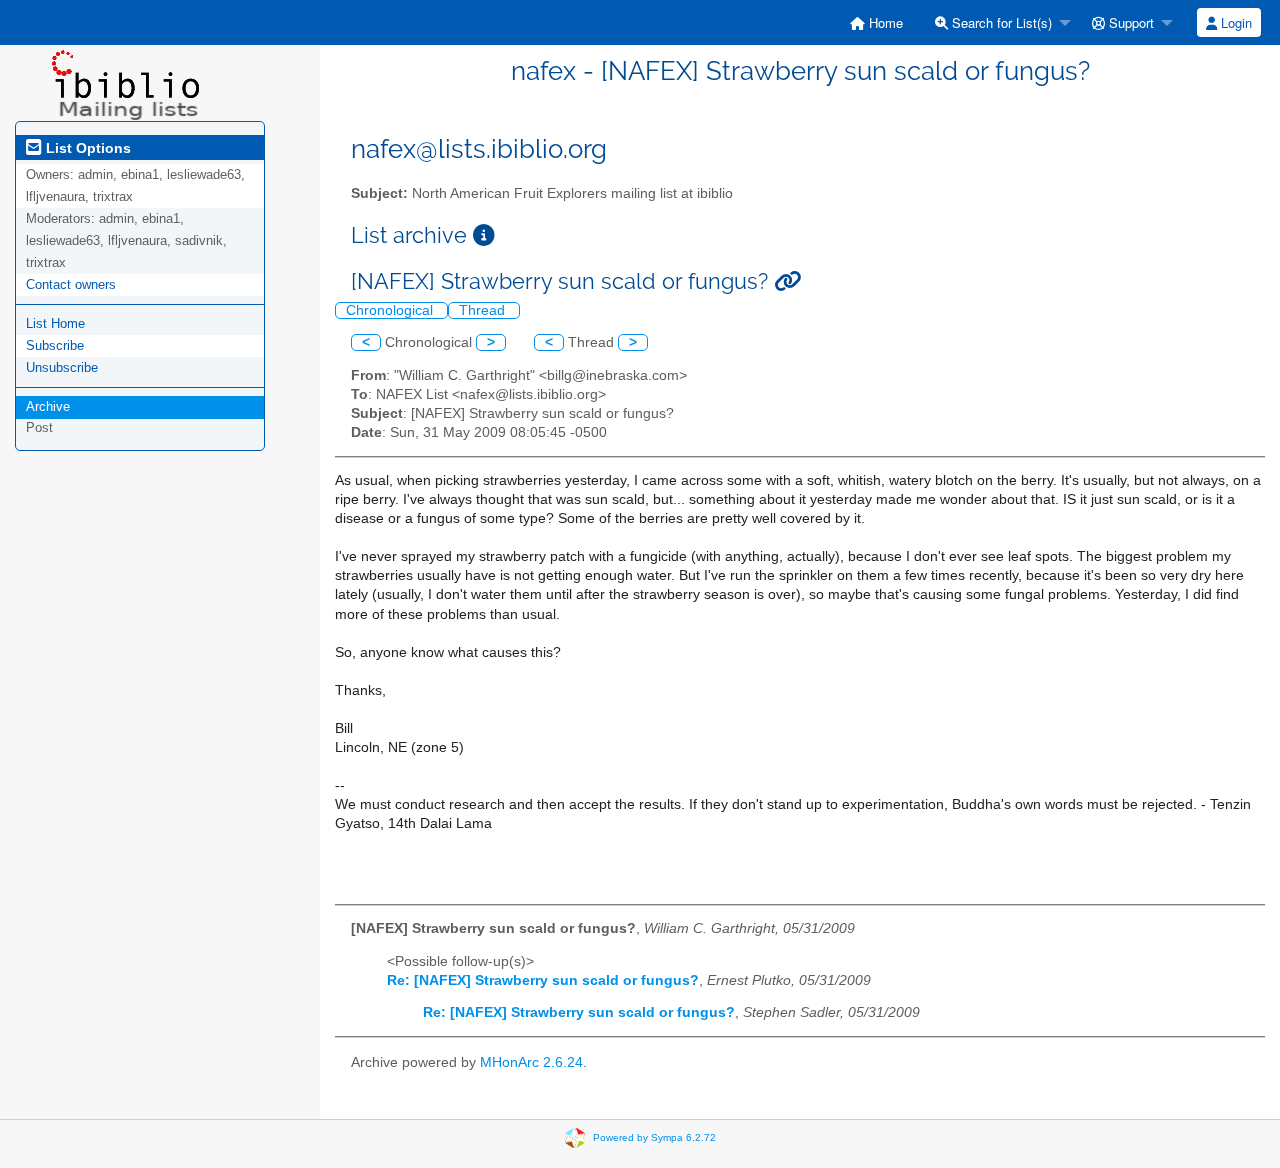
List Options (86, 148)
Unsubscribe (62, 367)
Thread (484, 310)
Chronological (391, 310)
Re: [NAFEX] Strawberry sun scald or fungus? (543, 980)
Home (884, 22)
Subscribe (55, 345)
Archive (48, 406)
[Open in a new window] (484, 235)
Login (1234, 22)
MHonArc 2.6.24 (531, 1062)
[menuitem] (876, 22)
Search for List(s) (1000, 22)
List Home (55, 323)
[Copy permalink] (787, 281)
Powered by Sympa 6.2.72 (654, 1137)
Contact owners (71, 284)
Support (1129, 22)
